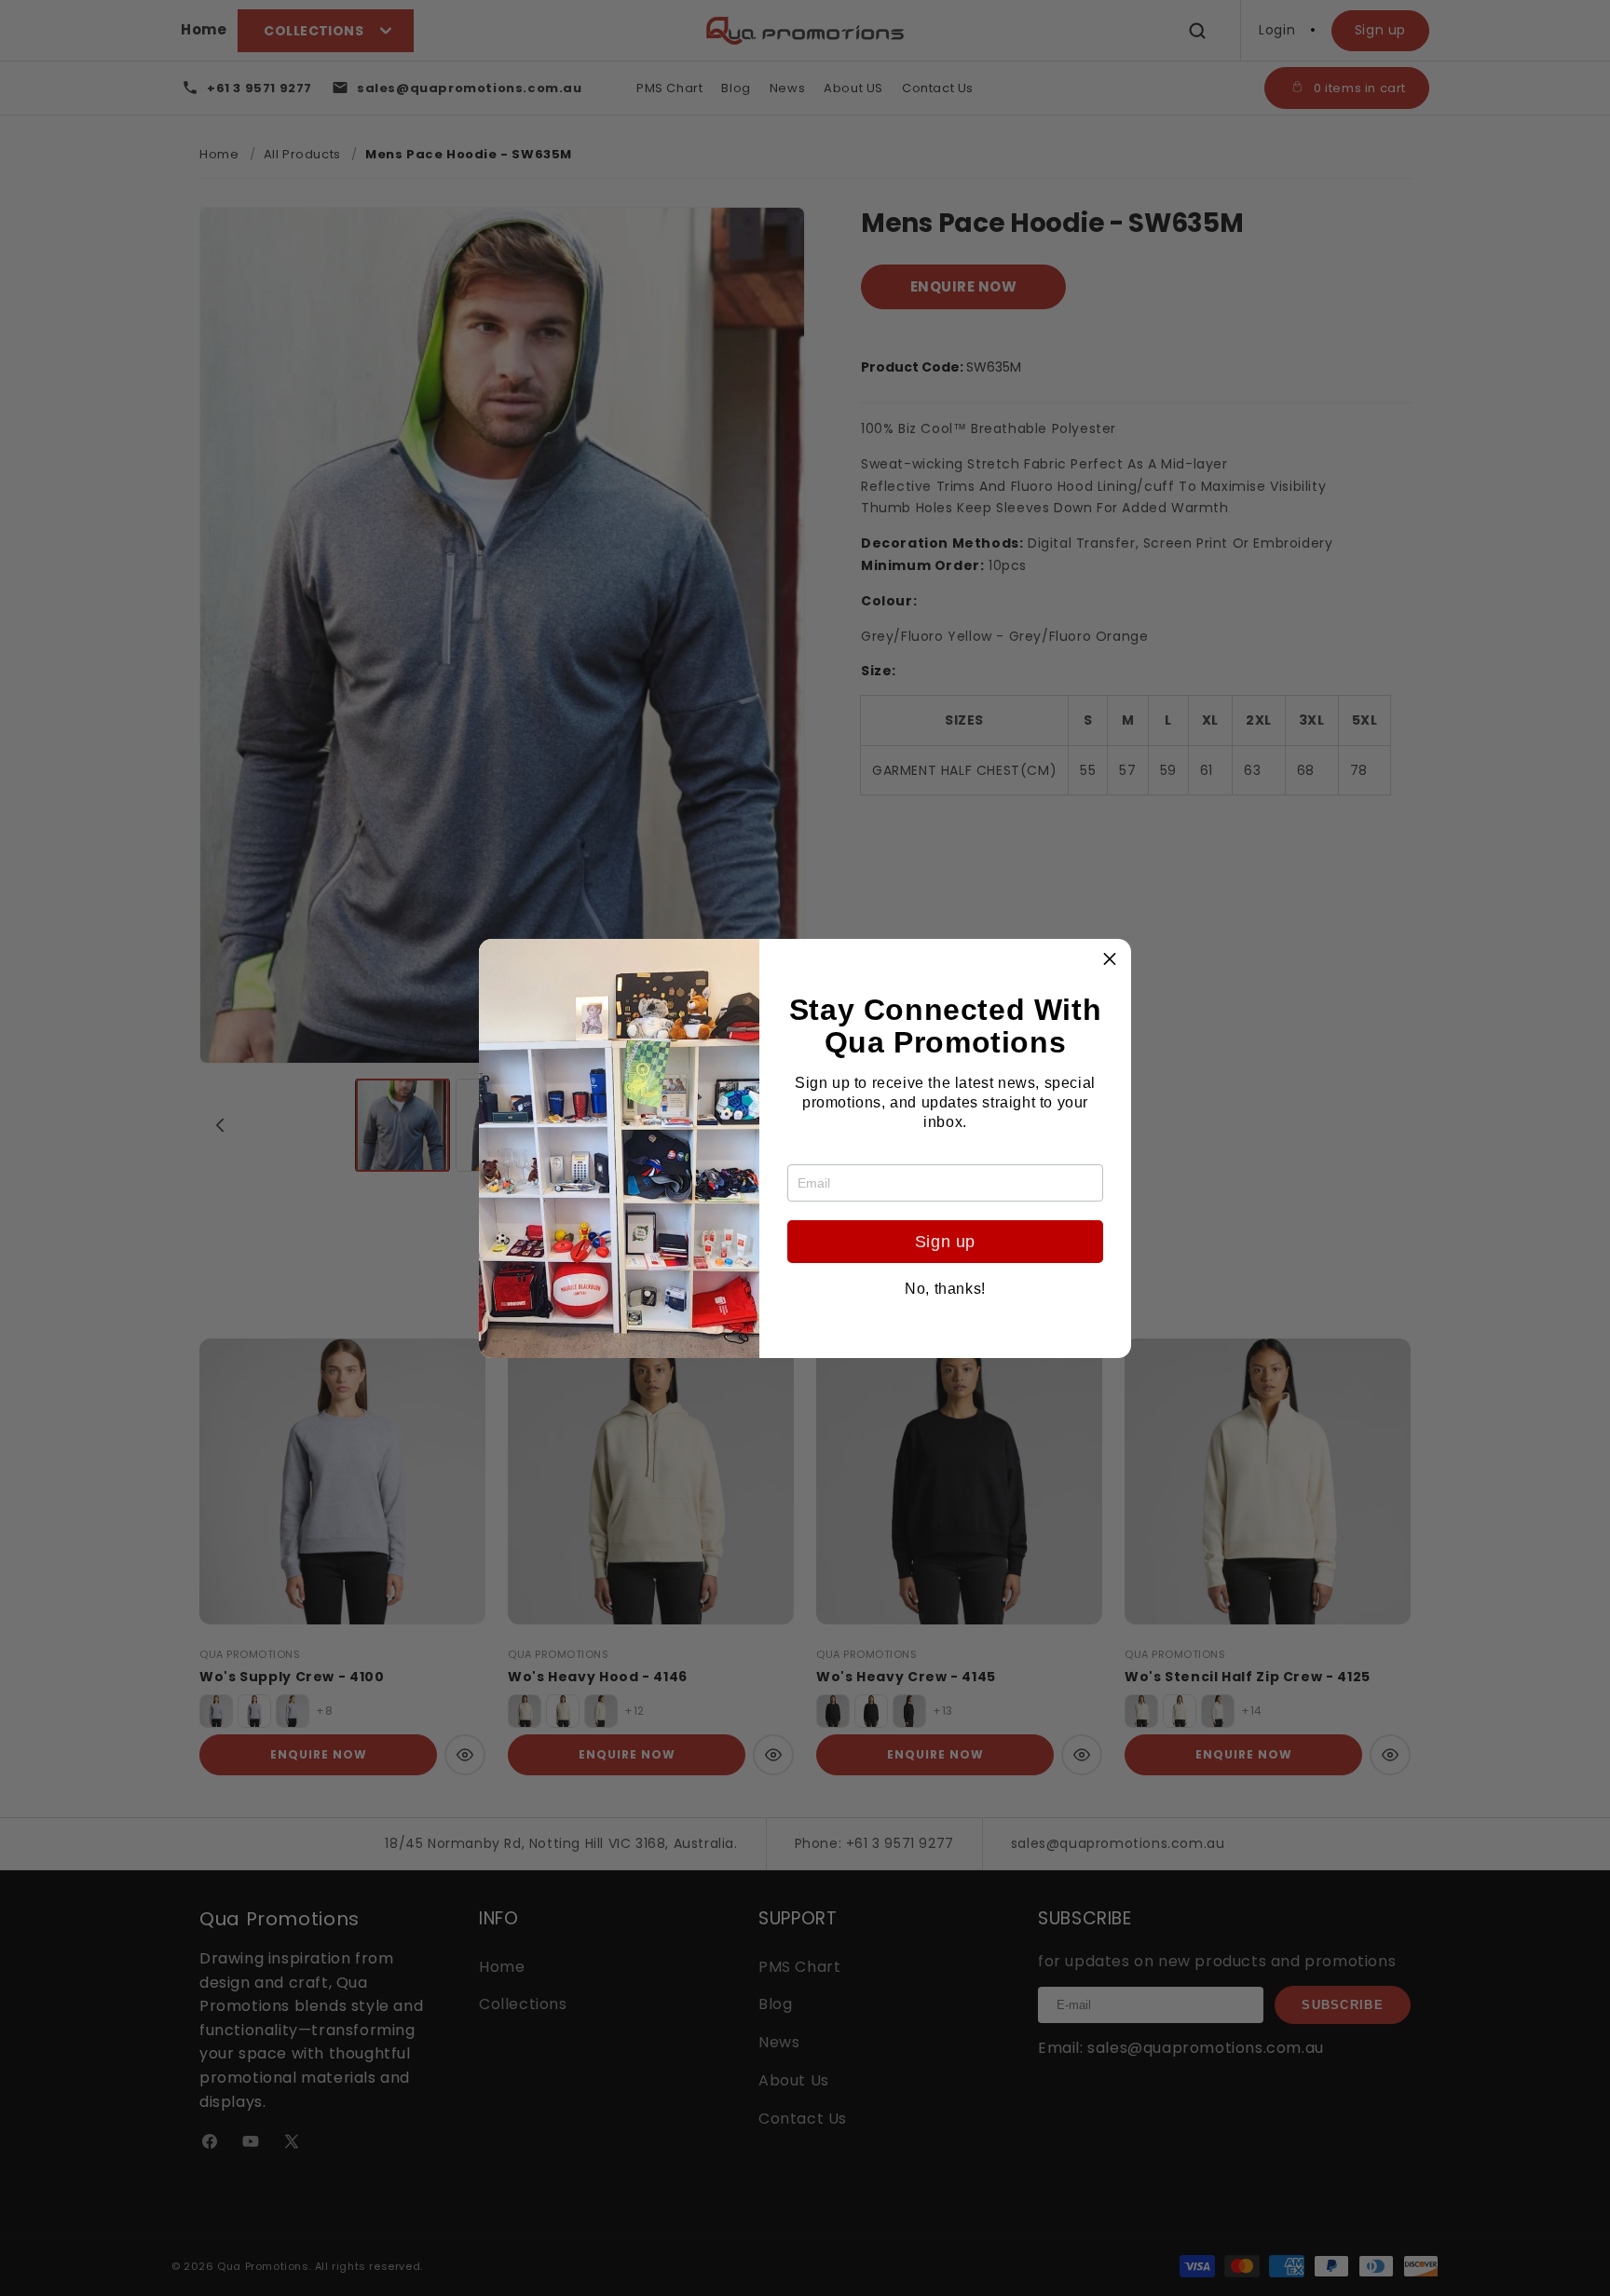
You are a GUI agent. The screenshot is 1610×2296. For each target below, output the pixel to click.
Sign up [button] (945, 1242)
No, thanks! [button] (945, 1289)
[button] (1110, 960)
